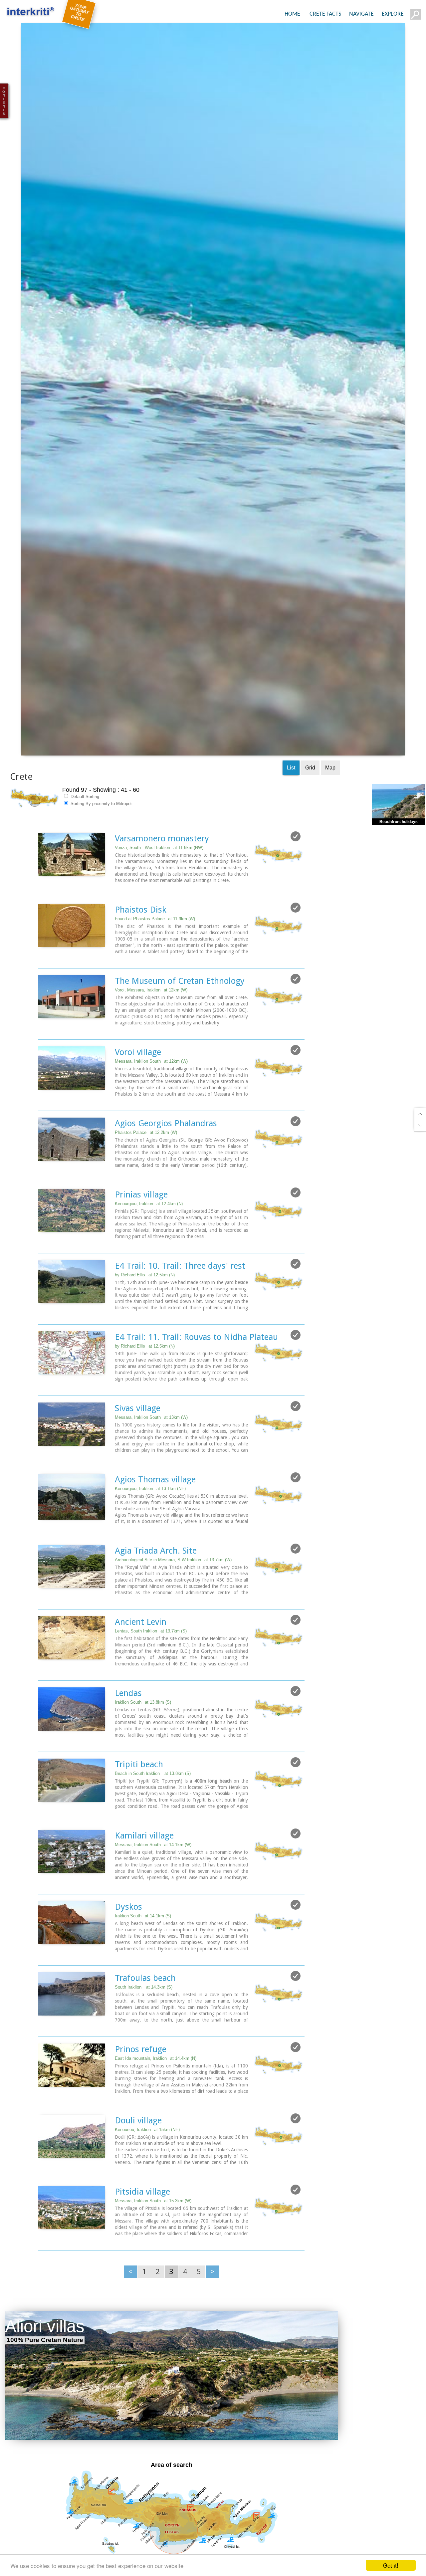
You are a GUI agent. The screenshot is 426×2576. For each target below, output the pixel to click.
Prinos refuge (141, 2090)
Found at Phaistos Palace (155, 959)
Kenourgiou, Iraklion (149, 1244)
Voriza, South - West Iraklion (159, 888)
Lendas (128, 1734)
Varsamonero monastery (162, 879)
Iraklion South (143, 1743)
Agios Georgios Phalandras (166, 1164)
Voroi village (138, 1093)
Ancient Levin (141, 1662)
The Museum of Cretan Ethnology (180, 1021)
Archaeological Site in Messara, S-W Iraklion (173, 1600)
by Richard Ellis (145, 1315)
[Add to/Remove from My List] (296, 877)
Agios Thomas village (155, 1520)
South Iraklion (144, 2028)
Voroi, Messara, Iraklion (151, 1031)
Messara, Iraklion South (151, 1102)
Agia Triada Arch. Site (156, 1591)
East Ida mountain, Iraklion (156, 2099)
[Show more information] (42, 928)
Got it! (391, 2565)
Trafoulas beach (145, 2019)
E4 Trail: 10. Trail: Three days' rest (180, 1306)
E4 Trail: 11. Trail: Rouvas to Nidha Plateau (196, 1378)
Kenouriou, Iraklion (147, 2170)
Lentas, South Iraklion (151, 1672)
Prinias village (141, 1235)
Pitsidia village (142, 2232)
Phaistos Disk (141, 950)
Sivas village (138, 1449)
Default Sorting (84, 837)
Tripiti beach (139, 1805)
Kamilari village (144, 1876)
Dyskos (128, 1947)
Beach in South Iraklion (153, 1814)
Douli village (138, 2161)
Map (330, 808)
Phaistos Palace (146, 1173)
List (291, 808)
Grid (310, 808)
